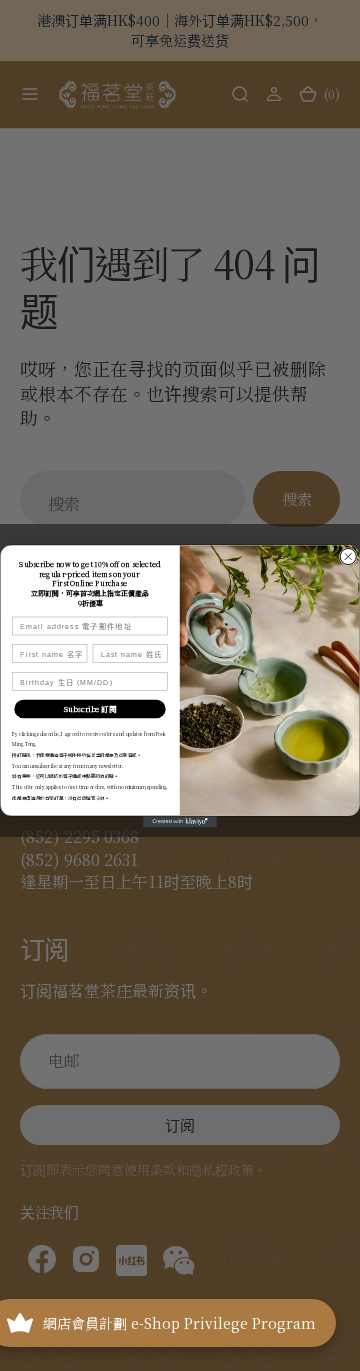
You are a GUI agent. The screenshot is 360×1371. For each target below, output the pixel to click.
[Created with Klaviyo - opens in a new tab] (180, 821)
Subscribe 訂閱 (90, 708)
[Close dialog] (348, 556)
